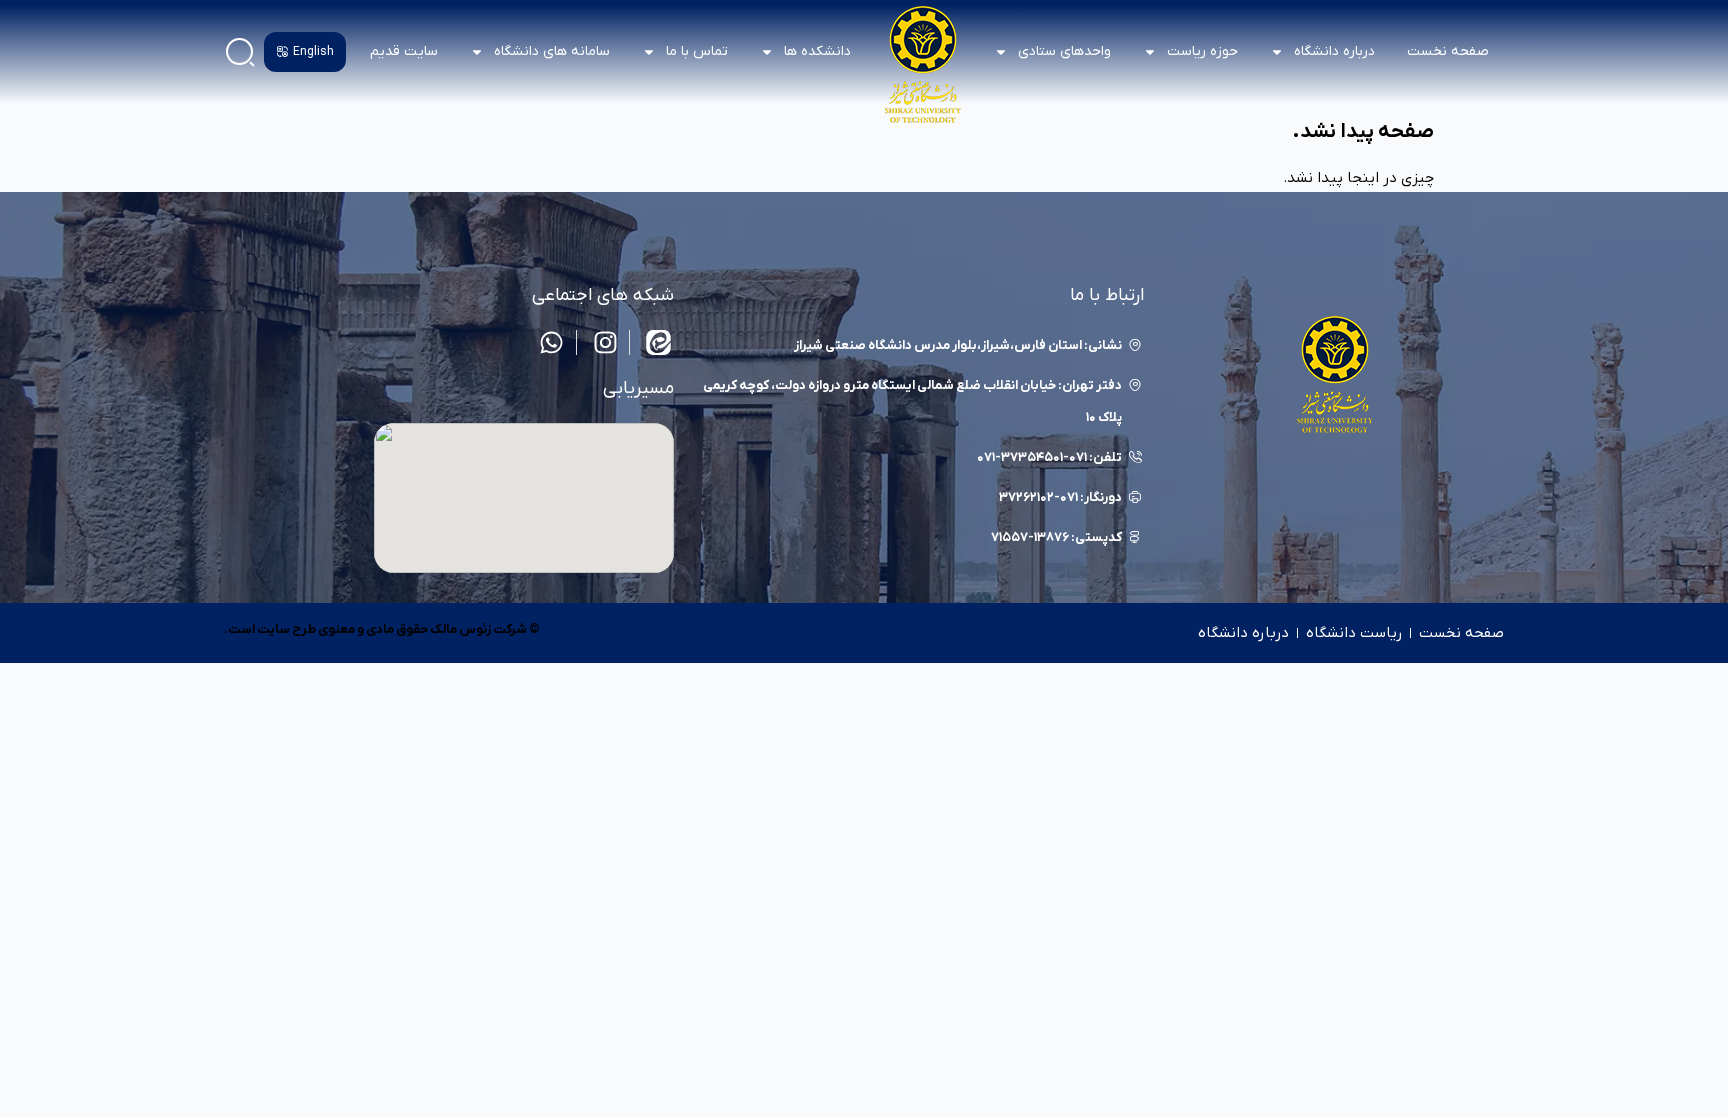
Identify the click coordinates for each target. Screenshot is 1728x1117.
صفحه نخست (1448, 51)
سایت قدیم (404, 51)
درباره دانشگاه (1243, 633)
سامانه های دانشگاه (552, 51)
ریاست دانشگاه (1354, 633)
